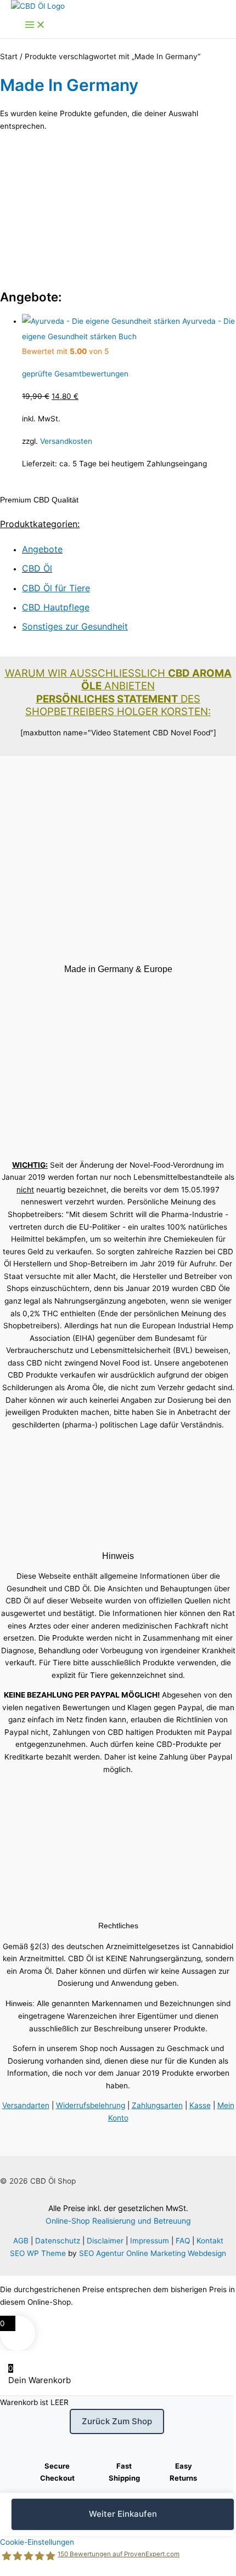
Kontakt (210, 2241)
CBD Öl (37, 568)
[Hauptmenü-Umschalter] (35, 25)
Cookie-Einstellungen (37, 2542)
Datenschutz (58, 2241)
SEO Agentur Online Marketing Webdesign (153, 2253)
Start (9, 56)
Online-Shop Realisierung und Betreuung (118, 2221)
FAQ (183, 2241)
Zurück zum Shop (117, 2421)
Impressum (150, 2241)
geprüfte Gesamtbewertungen (75, 374)
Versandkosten (66, 441)
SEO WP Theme (38, 2253)
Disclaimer (105, 2241)
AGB (21, 2241)
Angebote (42, 549)
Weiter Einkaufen (123, 2514)
